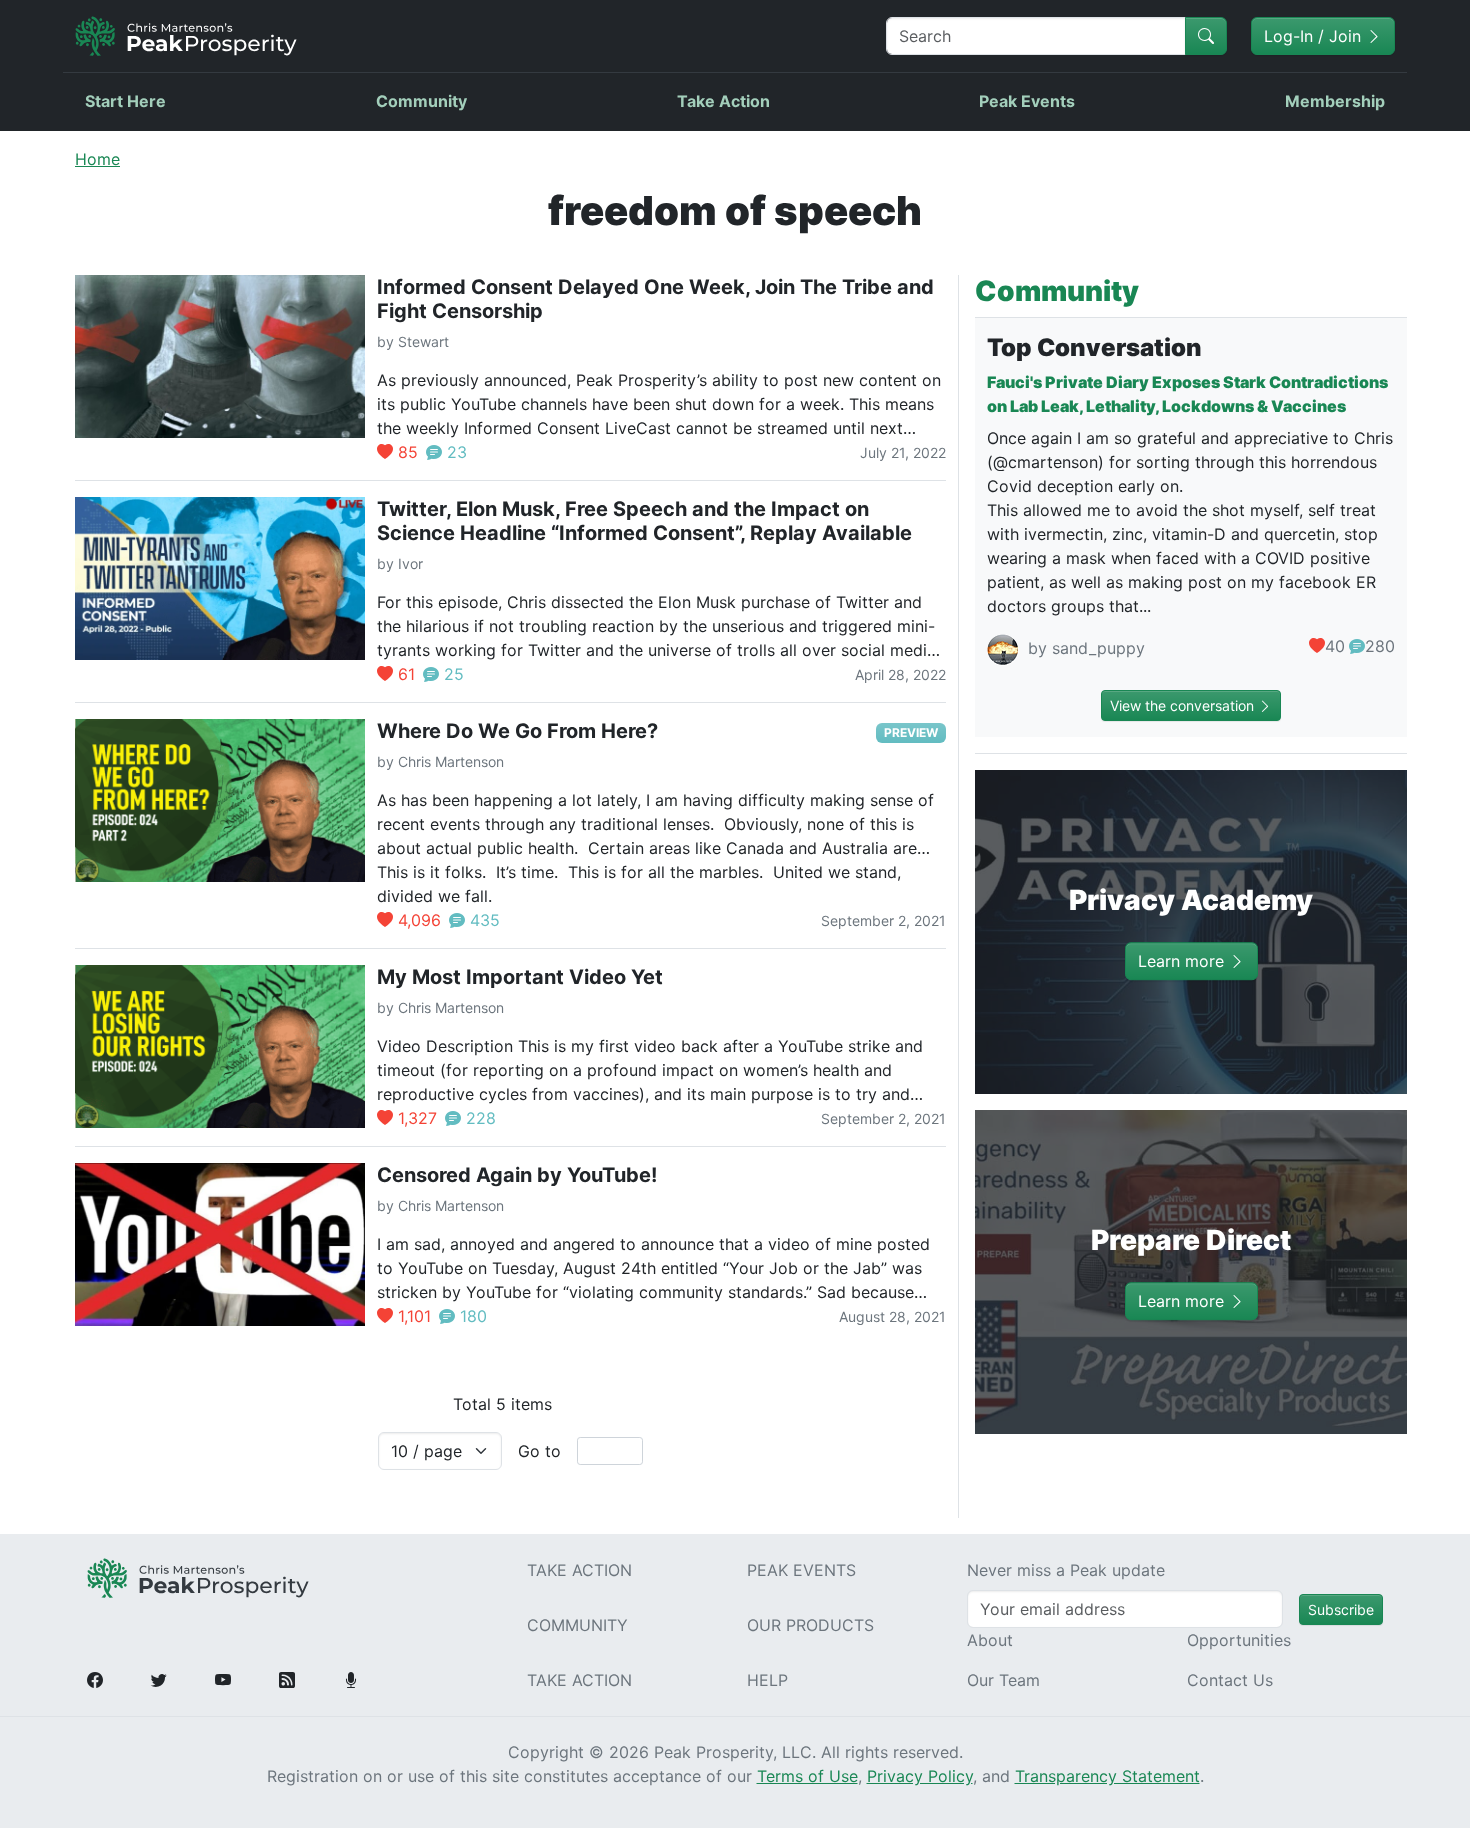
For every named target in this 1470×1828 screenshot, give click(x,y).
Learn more (1183, 961)
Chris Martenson (451, 761)
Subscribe (1341, 1609)
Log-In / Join (1315, 36)
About (990, 1640)
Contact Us (1230, 1680)
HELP (767, 1680)
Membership (1335, 101)
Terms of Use (807, 1776)
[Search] (1206, 36)
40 (1335, 646)
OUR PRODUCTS (810, 1625)
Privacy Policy (920, 1776)
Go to (539, 1451)
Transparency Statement (1107, 1776)
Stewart (423, 341)
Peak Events (1027, 101)
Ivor (410, 563)
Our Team (1003, 1680)
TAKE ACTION (579, 1570)
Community (421, 101)
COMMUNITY (577, 1625)
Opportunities (1239, 1640)
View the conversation (1184, 705)
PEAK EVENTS (801, 1570)
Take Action (723, 101)
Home (97, 159)
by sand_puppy (1084, 649)
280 (1380, 646)
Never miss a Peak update (1066, 1570)
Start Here (125, 101)
